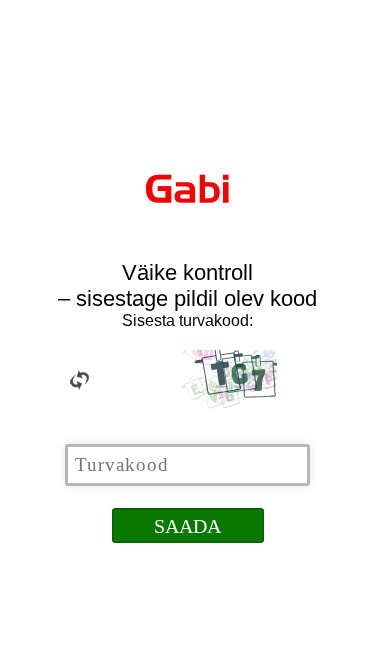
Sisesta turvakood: (187, 320)
